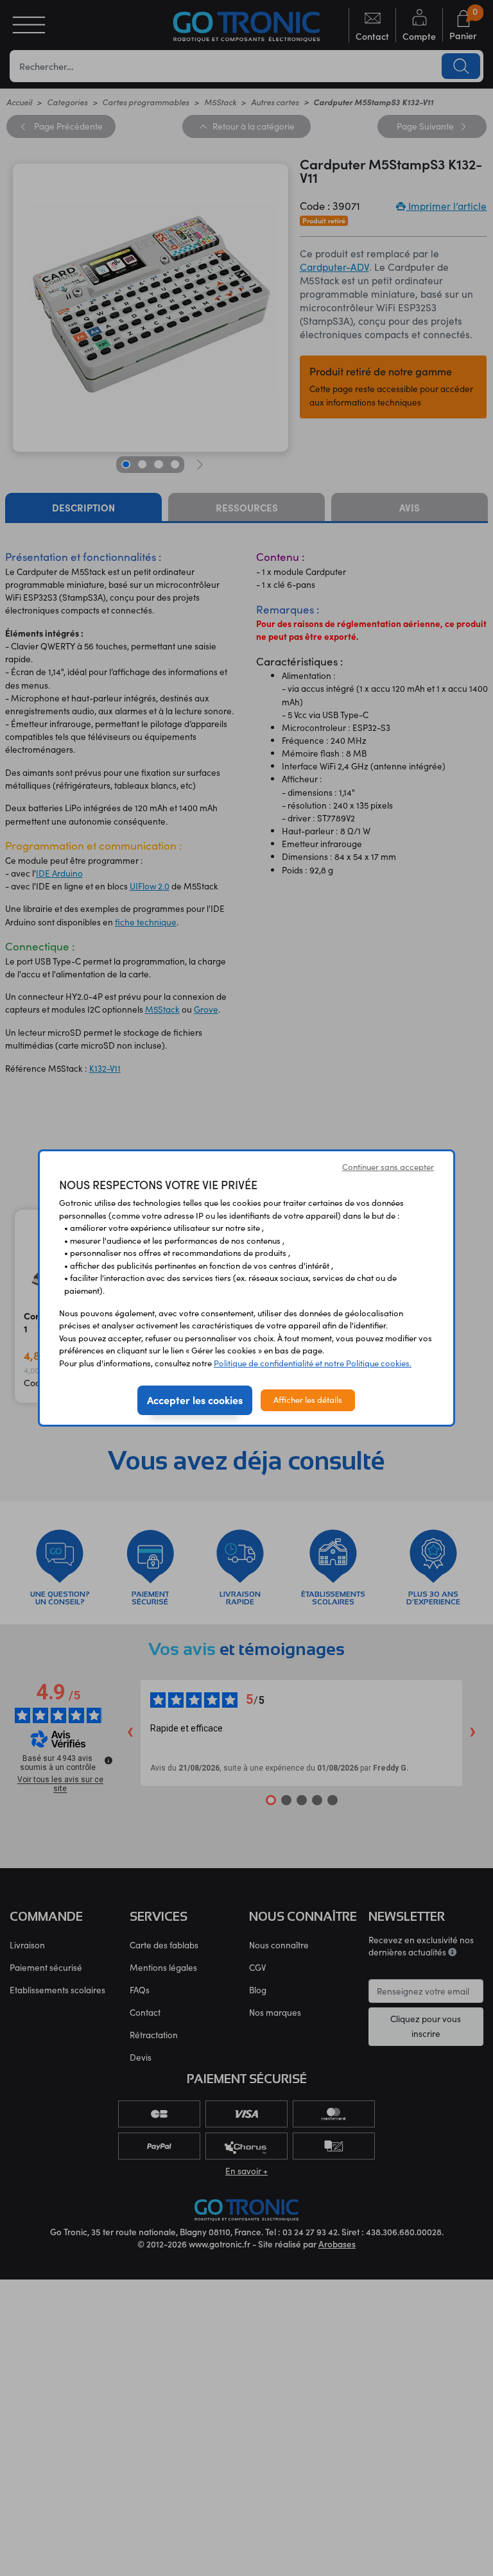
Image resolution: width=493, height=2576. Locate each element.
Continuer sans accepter (388, 1167)
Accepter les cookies (195, 1400)
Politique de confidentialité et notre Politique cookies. (313, 1363)
